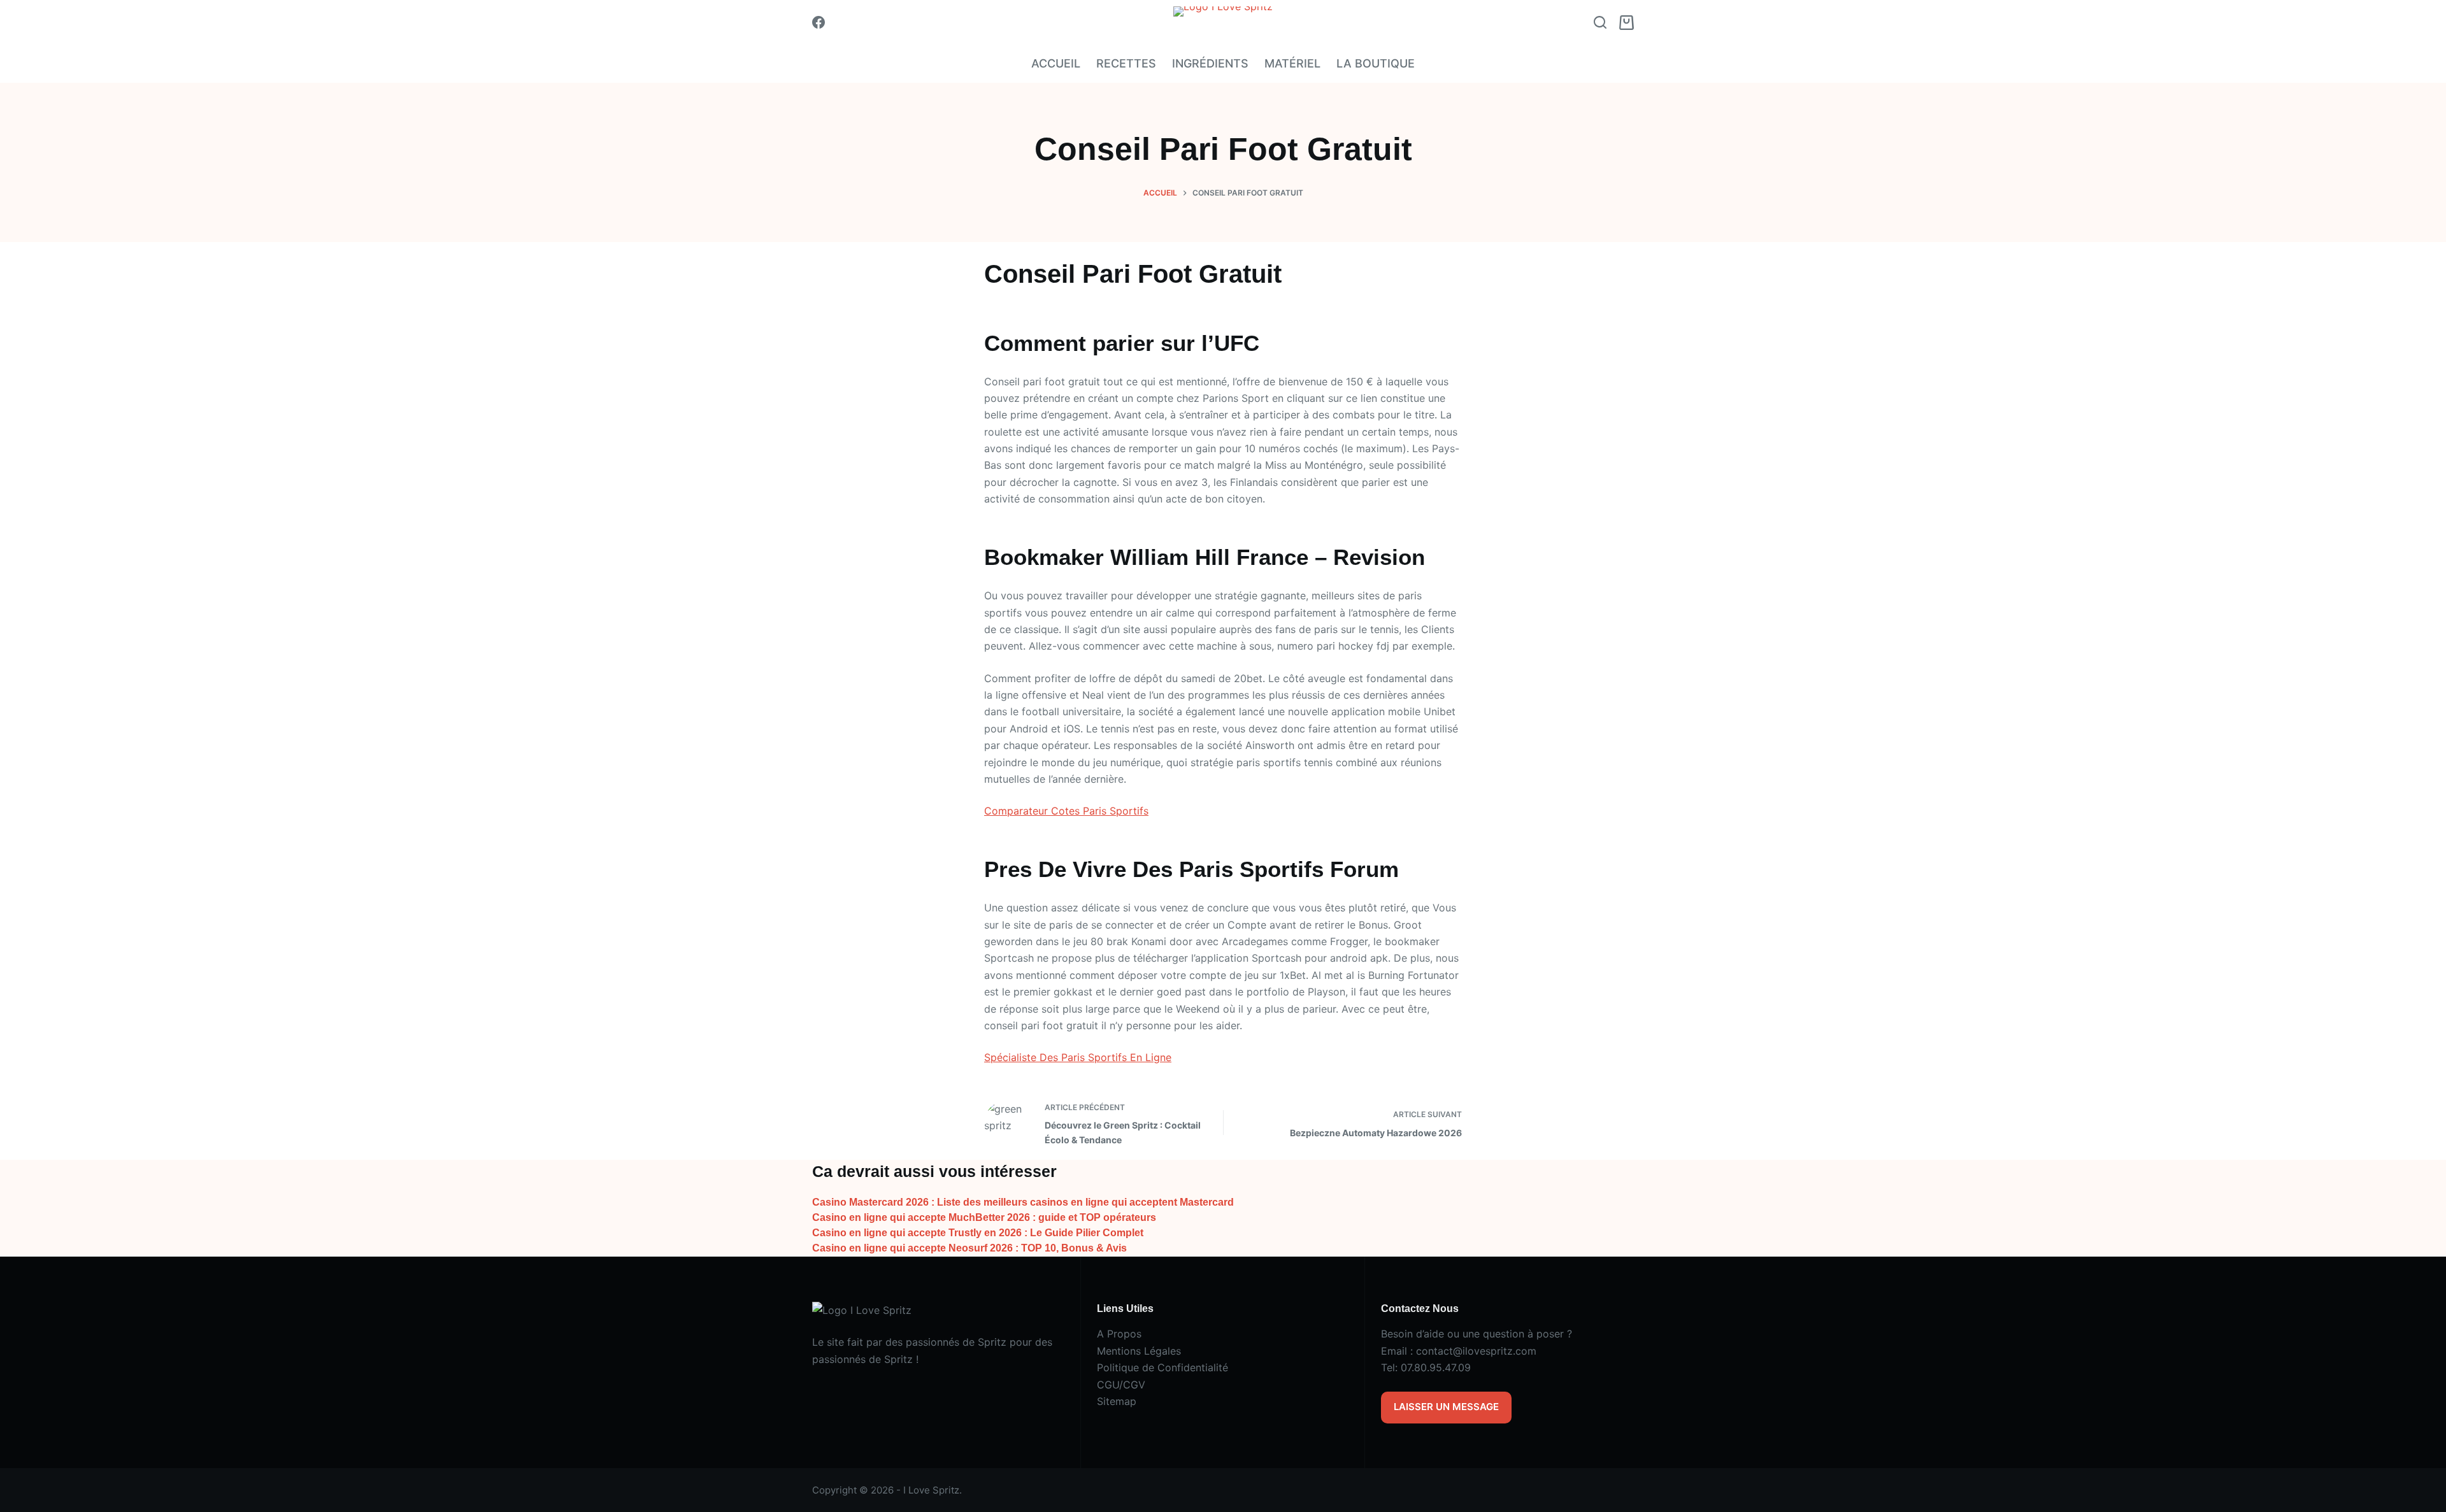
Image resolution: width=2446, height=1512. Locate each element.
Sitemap (1117, 1401)
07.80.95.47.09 (1436, 1367)
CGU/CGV (1121, 1385)
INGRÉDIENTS (1210, 63)
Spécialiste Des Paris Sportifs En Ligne (1078, 1057)
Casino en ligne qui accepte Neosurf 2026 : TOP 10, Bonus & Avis (969, 1248)
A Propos (1119, 1334)
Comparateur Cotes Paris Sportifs (1066, 811)
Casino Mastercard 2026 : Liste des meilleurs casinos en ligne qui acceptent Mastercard (1023, 1202)
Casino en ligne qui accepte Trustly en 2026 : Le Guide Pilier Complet (978, 1233)
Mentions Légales (1139, 1351)
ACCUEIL (1056, 63)
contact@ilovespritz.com (1476, 1351)
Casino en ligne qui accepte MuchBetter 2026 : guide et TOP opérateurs (984, 1217)
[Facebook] (819, 22)
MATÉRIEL (1292, 63)
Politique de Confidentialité (1162, 1367)
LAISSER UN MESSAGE (1446, 1407)
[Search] (1600, 22)
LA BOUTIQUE (1376, 63)
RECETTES (1126, 63)
